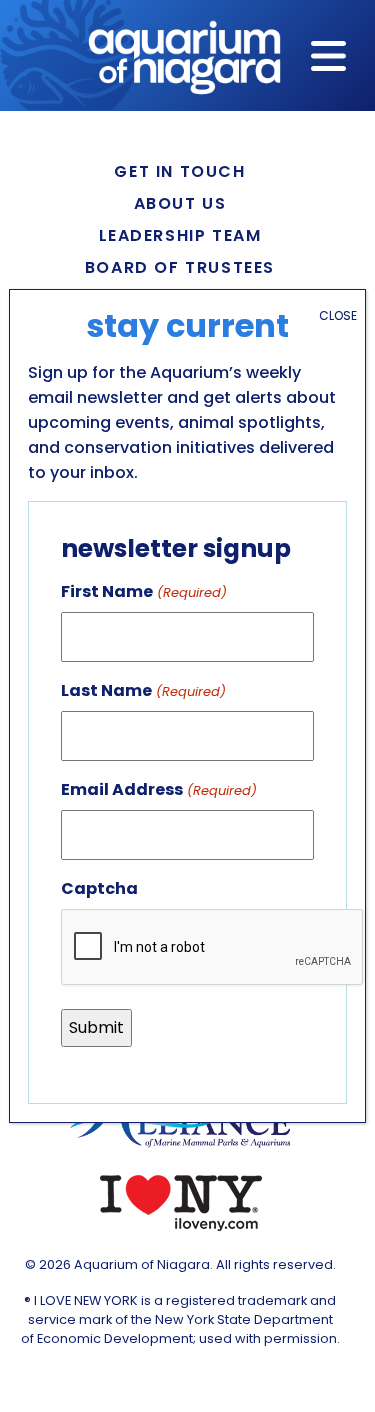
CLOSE (338, 315)
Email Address (158, 789)
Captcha (99, 888)
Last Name (143, 690)
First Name (143, 591)
